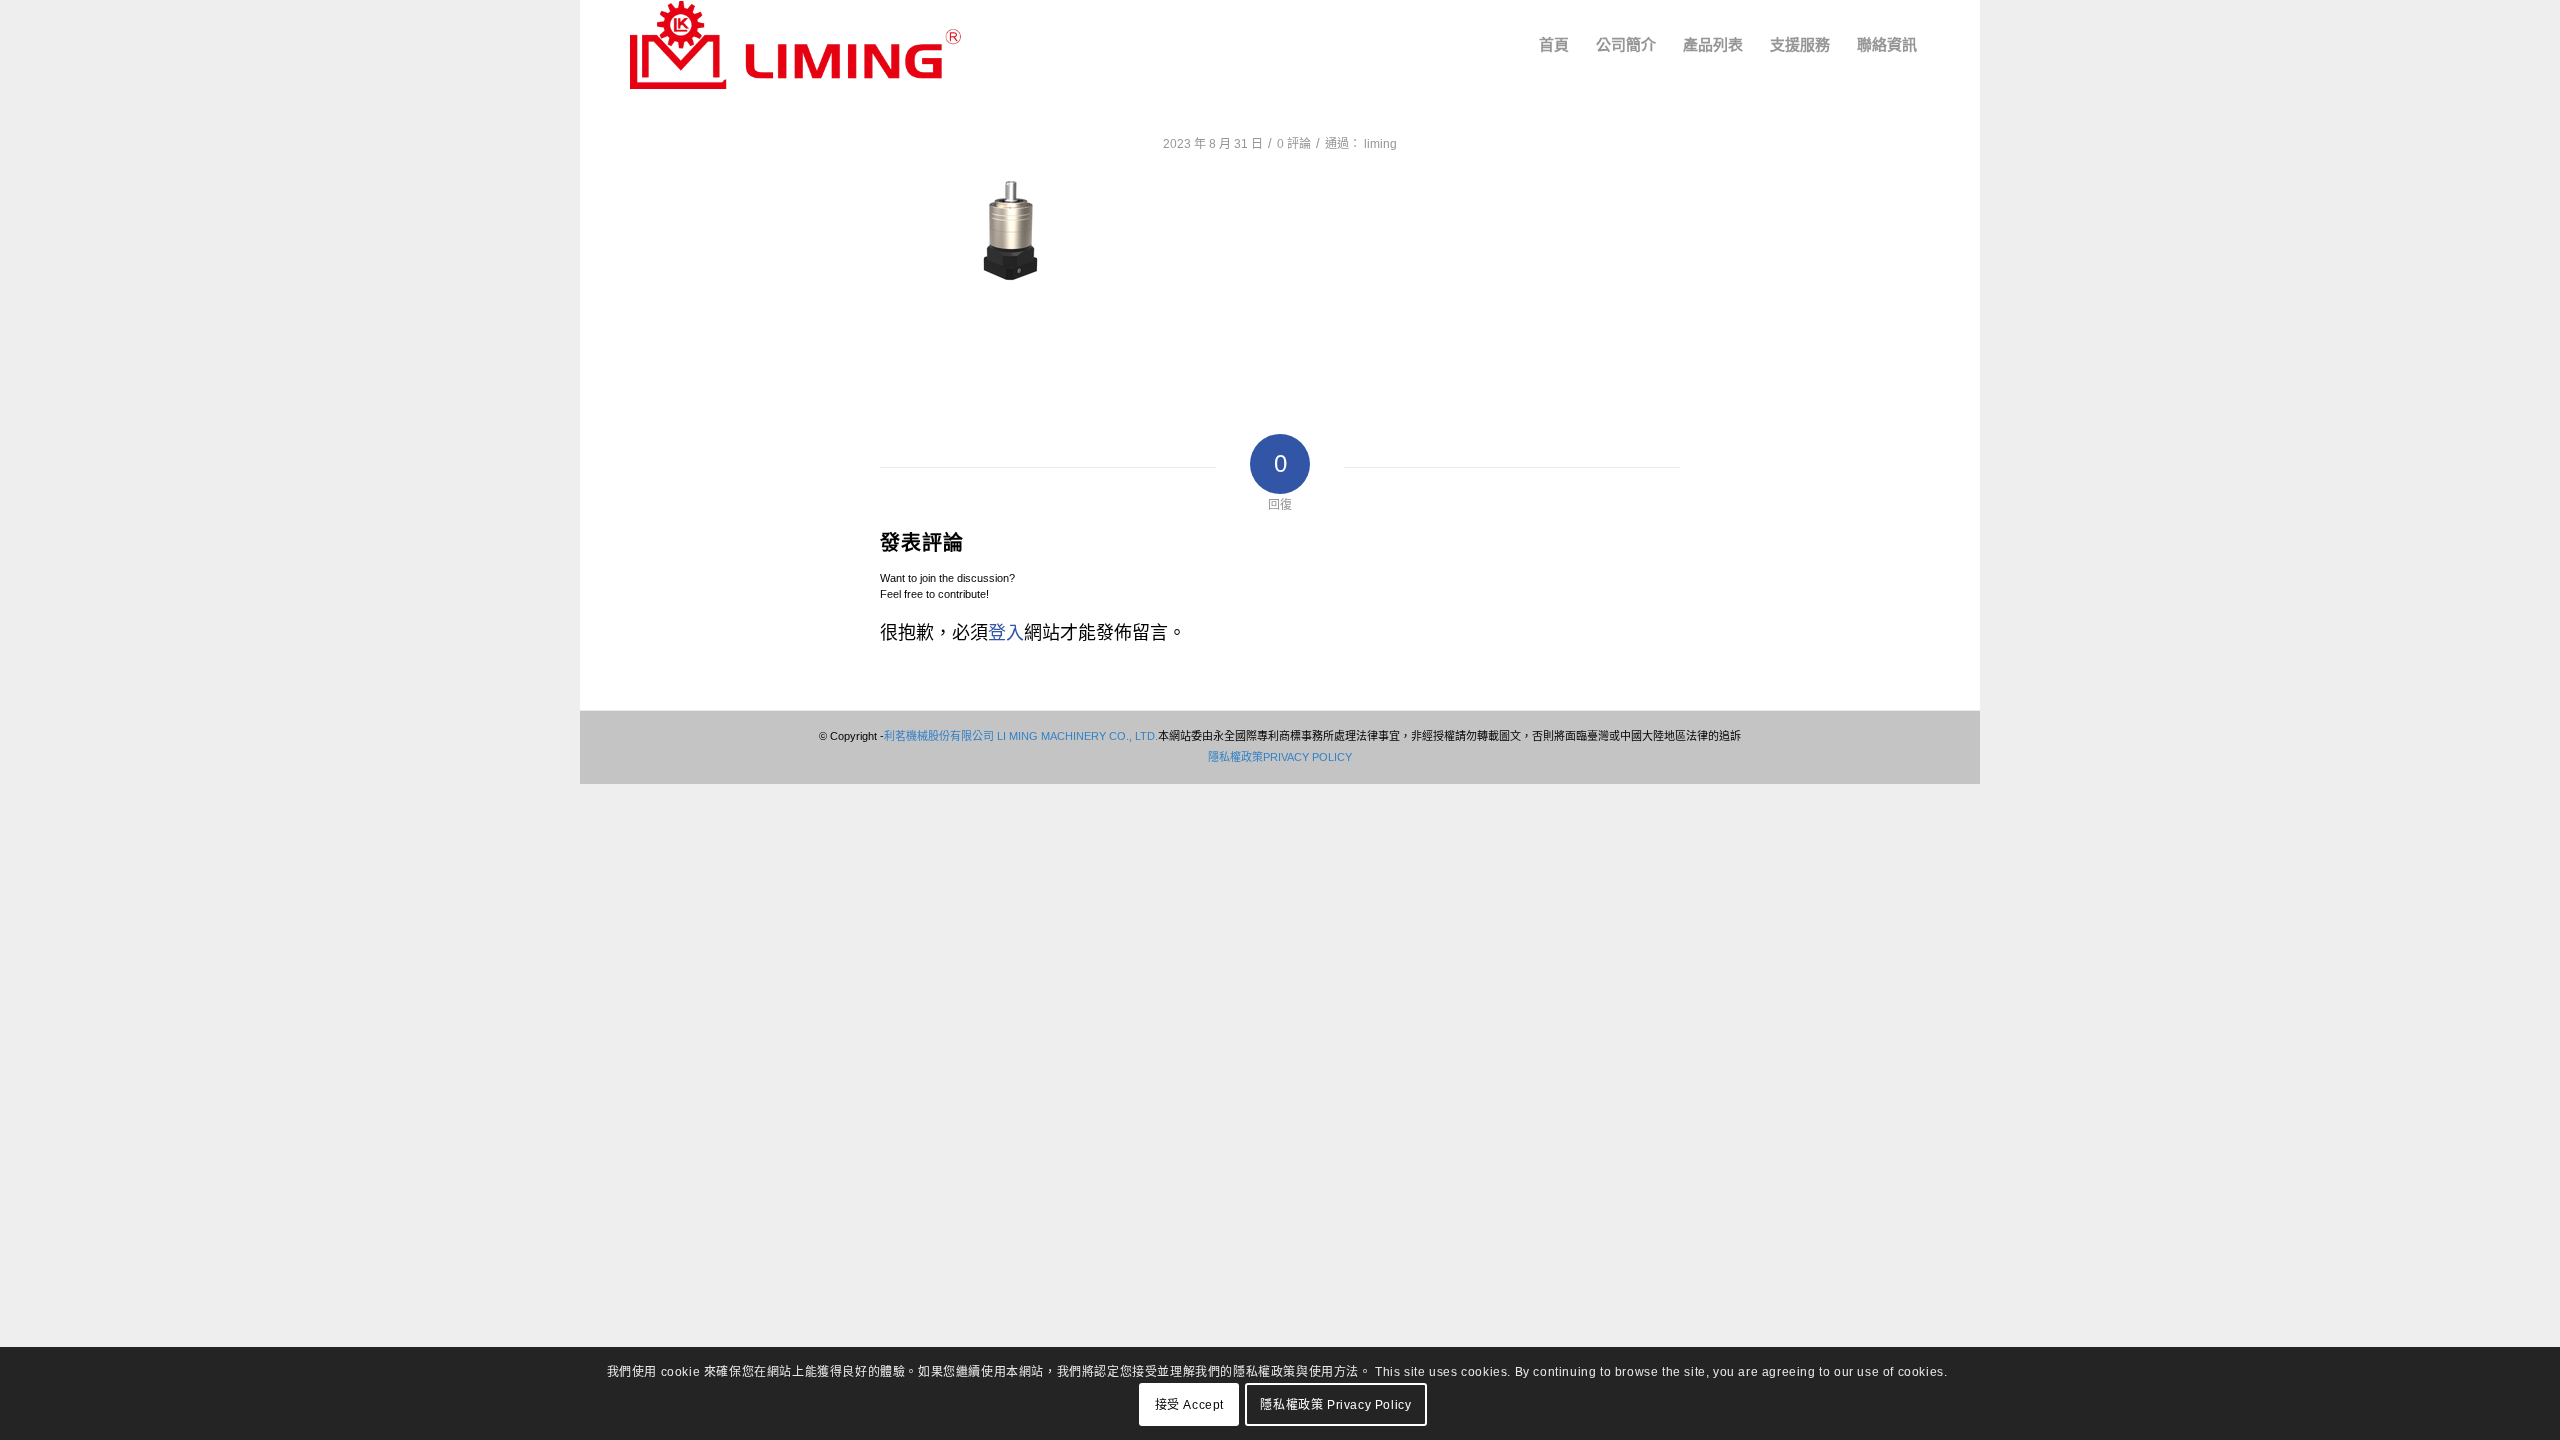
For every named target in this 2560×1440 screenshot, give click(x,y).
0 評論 (1294, 144)
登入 (1006, 633)
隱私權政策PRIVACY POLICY (1280, 757)
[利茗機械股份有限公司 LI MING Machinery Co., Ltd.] (795, 45)
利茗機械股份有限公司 (939, 736)
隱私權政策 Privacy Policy (1335, 1405)
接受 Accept (1189, 1405)
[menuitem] (1554, 45)
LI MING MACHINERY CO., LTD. (1076, 736)
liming (1380, 144)
